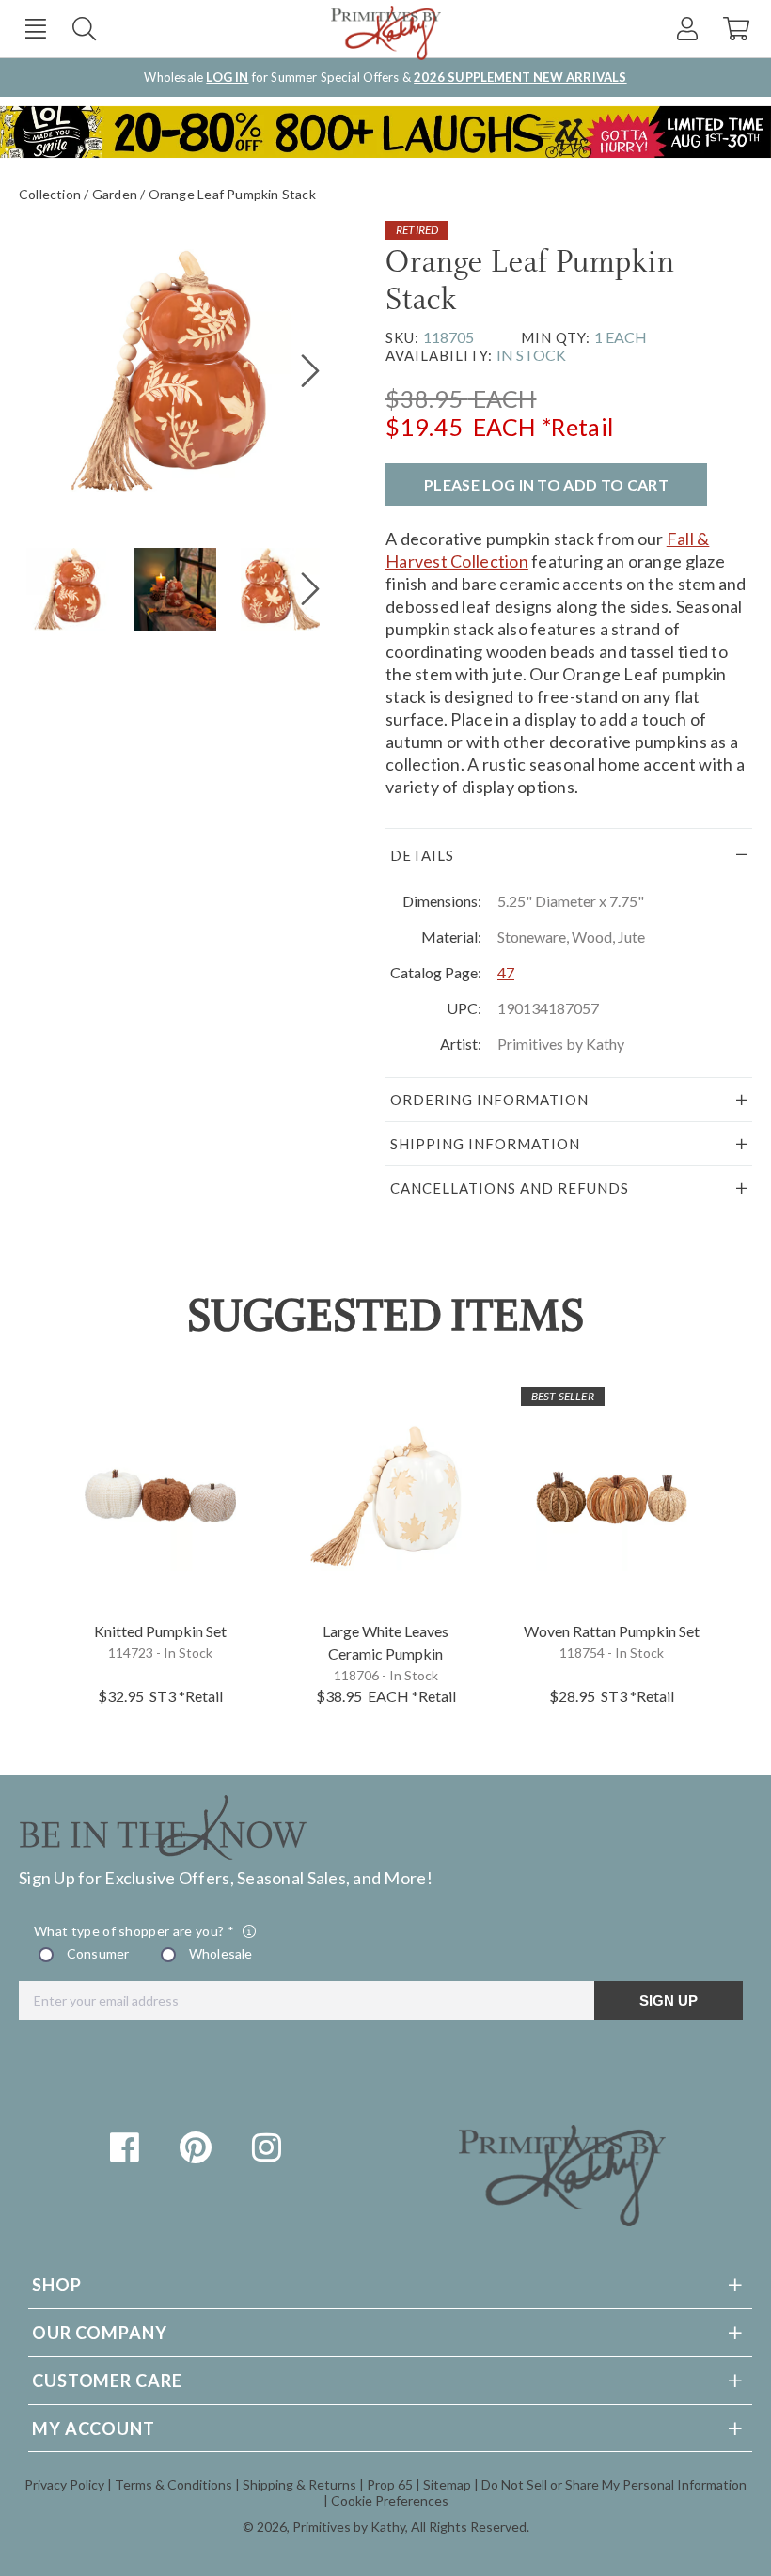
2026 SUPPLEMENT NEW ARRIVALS (520, 77)
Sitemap (447, 2484)
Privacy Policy (64, 2484)
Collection (50, 194)
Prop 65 (390, 2484)
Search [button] (84, 29)
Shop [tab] (57, 2285)
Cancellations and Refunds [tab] (510, 1188)
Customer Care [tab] (107, 2381)
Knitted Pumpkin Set (160, 1631)
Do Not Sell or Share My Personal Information (614, 2484)
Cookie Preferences (390, 2500)
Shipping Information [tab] (485, 1144)
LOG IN (227, 77)
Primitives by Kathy (349, 2527)
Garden (115, 194)
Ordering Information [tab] (489, 1100)
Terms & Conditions (173, 2484)
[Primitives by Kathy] (562, 2220)
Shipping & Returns (299, 2484)
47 (506, 972)
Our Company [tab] (100, 2333)
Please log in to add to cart (546, 484)
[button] (35, 29)
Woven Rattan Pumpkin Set (612, 1631)
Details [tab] (422, 855)
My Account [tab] (94, 2428)
